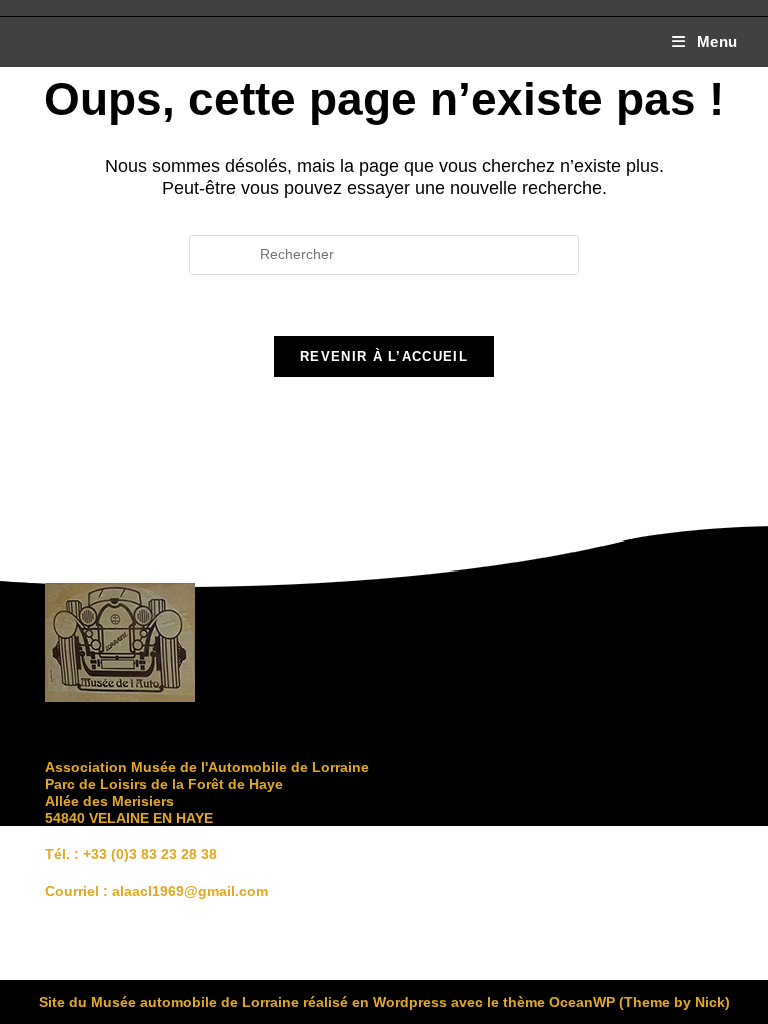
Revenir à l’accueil (384, 356)
